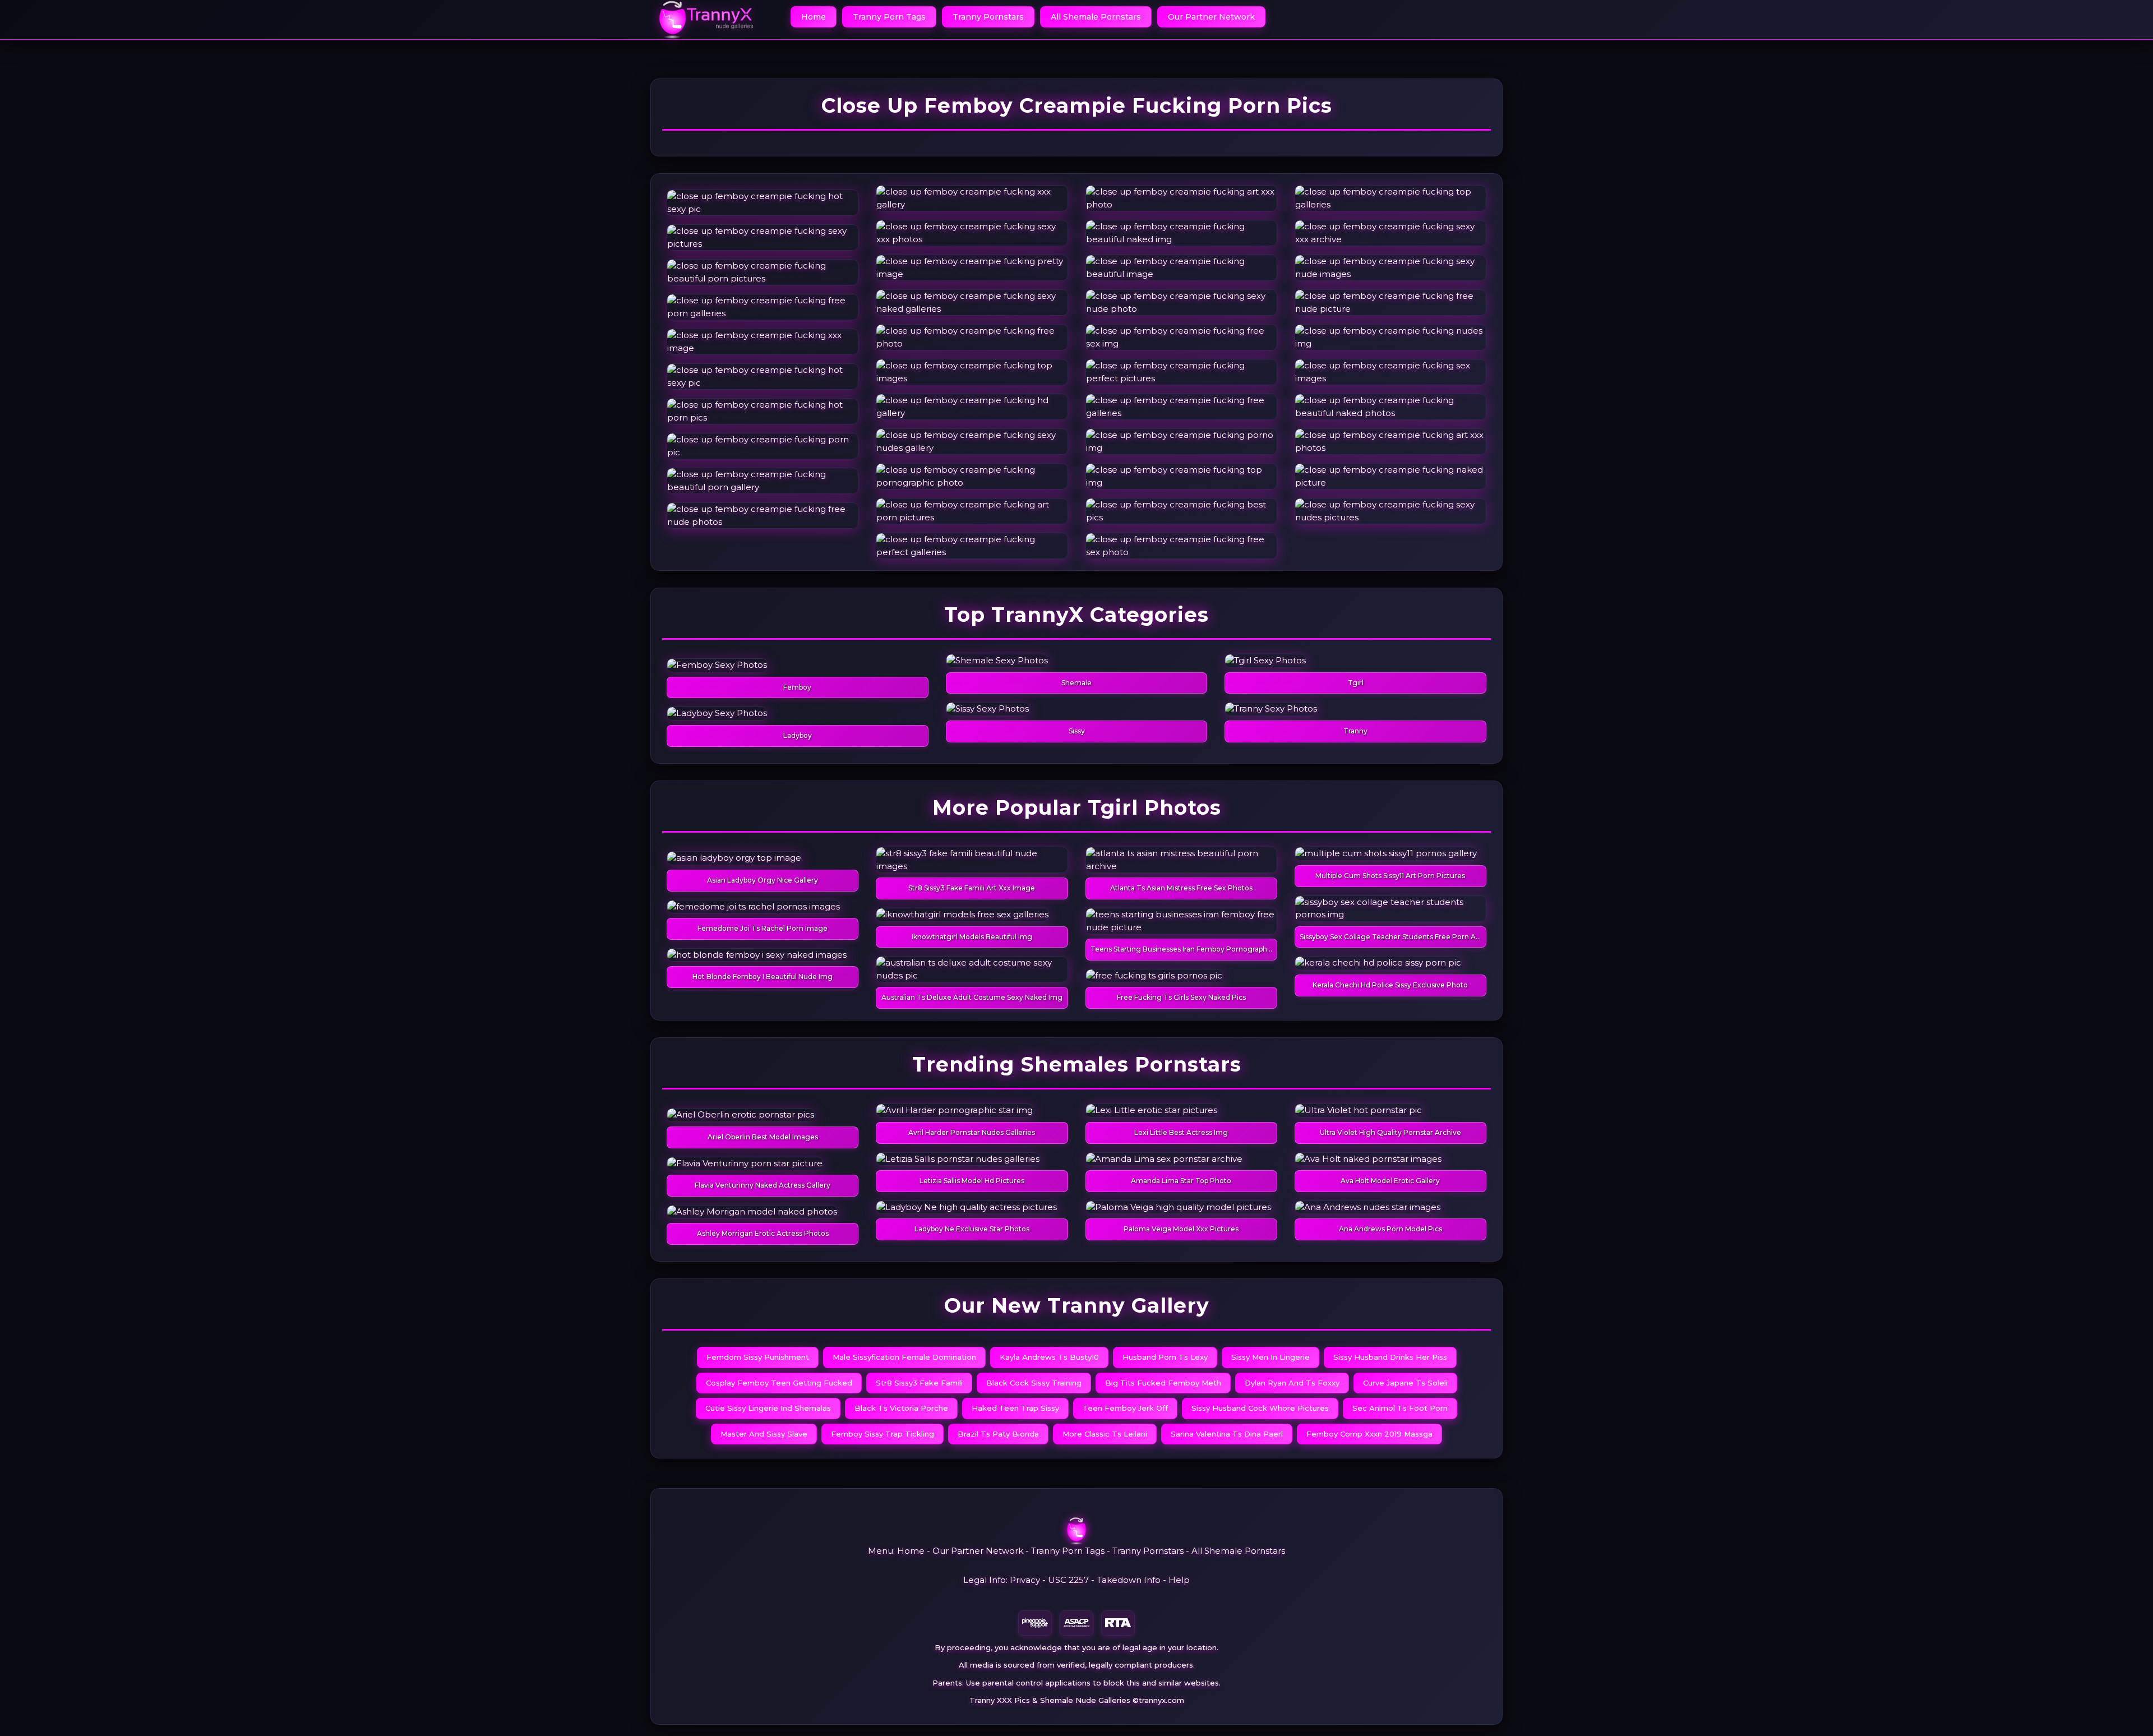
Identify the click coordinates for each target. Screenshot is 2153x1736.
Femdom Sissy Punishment (758, 1357)
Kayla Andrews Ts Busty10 (1049, 1357)
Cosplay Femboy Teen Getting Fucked (779, 1383)
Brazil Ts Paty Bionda (998, 1434)
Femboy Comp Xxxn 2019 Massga (1369, 1434)
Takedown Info (1129, 1580)
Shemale (1076, 683)
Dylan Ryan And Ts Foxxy (1292, 1383)
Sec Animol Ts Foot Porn (1400, 1408)
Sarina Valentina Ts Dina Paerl (1227, 1434)
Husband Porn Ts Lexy (1165, 1357)
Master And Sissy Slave (764, 1434)
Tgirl (1356, 683)
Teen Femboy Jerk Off (1125, 1408)
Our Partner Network (1211, 17)
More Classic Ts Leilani (1105, 1434)
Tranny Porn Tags (889, 17)
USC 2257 (1068, 1580)
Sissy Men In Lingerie (1270, 1357)
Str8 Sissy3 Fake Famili (919, 1383)
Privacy (1025, 1580)
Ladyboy (798, 735)
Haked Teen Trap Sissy (1015, 1408)
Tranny (1355, 731)
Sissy (1077, 731)
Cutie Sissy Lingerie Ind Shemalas (768, 1408)
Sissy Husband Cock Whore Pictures (1260, 1408)
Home (814, 17)
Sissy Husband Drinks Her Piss (1390, 1357)
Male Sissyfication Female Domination (904, 1357)
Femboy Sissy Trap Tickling (883, 1434)
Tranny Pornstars (988, 17)
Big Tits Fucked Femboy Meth (1163, 1383)
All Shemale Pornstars (1096, 17)
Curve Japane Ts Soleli (1405, 1383)
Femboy (797, 687)
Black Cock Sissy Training (1034, 1383)
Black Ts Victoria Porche (901, 1408)
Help (1179, 1580)
